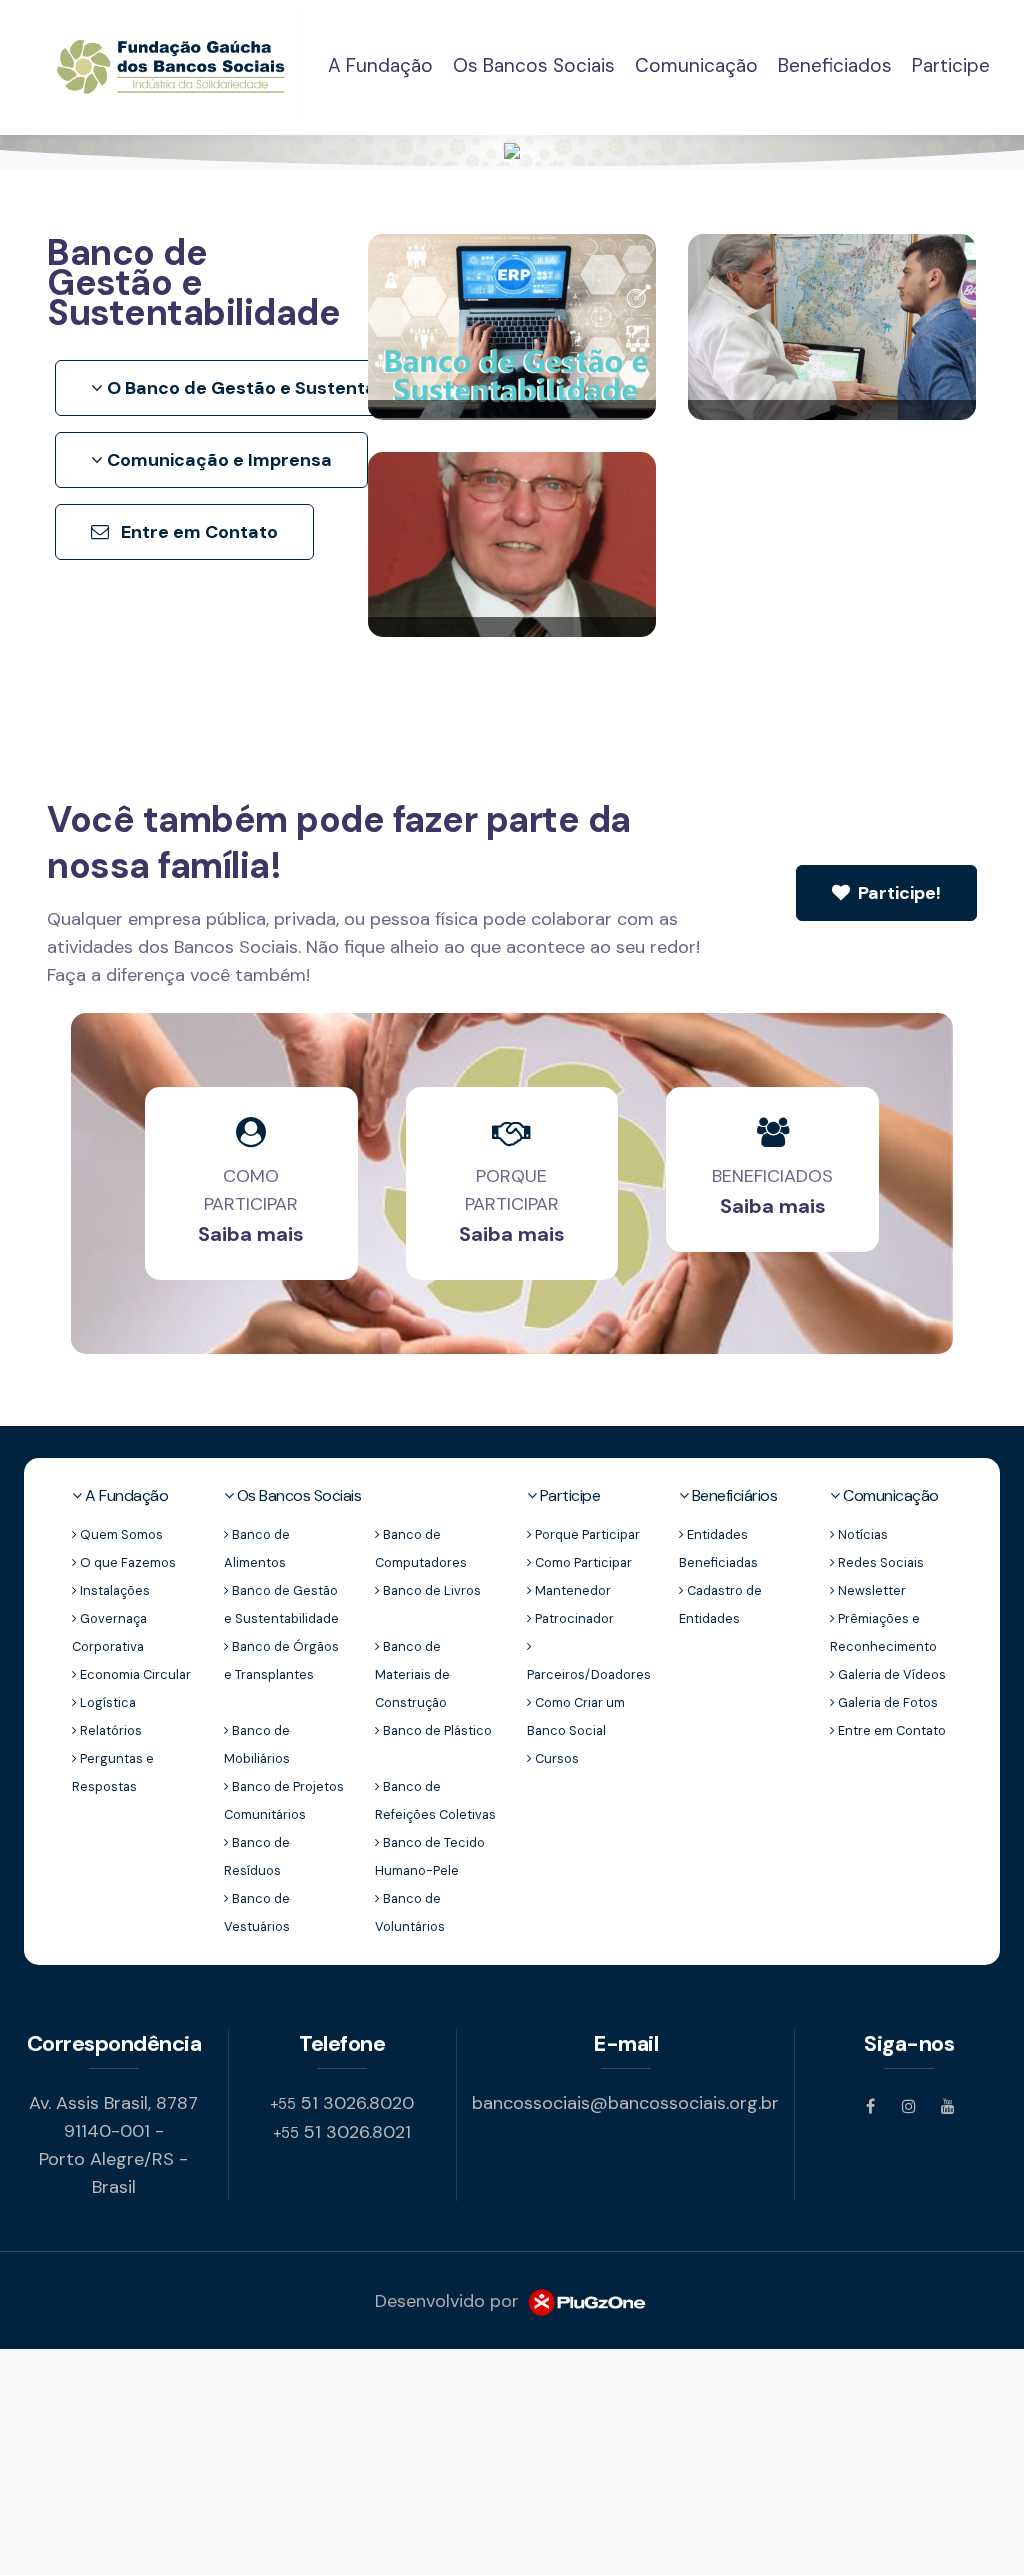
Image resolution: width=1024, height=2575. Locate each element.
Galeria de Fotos (886, 1702)
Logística (106, 1702)
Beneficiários (732, 1495)
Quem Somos (120, 1534)
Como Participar (582, 1562)
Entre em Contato (197, 532)
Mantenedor (571, 1590)
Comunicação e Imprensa (217, 460)
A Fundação (380, 65)
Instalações (113, 1590)
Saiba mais (251, 1234)
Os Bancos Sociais (534, 65)
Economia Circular (134, 1674)
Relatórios (109, 1730)
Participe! (897, 893)
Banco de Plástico (436, 1730)
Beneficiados (835, 65)
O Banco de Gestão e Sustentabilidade (274, 388)
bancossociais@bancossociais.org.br (625, 2103)
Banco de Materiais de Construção (412, 1674)
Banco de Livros (430, 1590)
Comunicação (696, 65)
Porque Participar (586, 1534)
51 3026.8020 (342, 2103)
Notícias (861, 1534)
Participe (951, 65)
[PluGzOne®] (586, 2301)
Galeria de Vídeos (890, 1674)
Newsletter (870, 1590)
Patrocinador (573, 1618)
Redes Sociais (879, 1562)
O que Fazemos (126, 1562)
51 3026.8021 (342, 2132)
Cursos (555, 1758)
